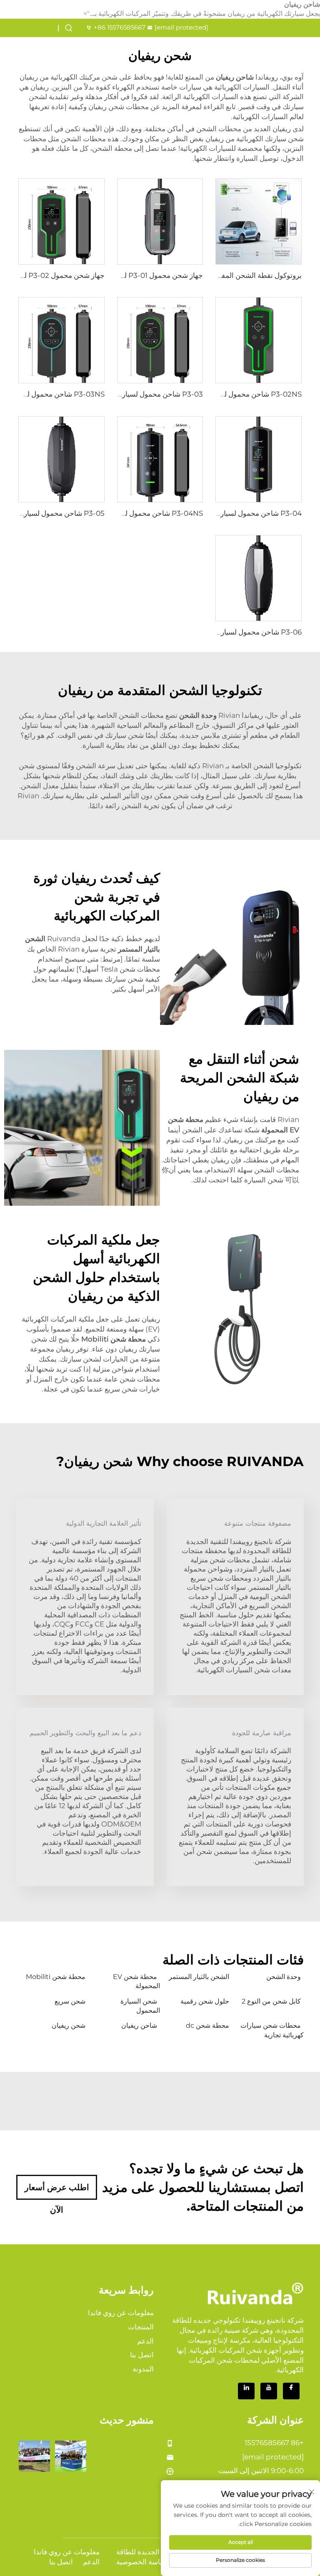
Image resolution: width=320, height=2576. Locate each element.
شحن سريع (70, 2001)
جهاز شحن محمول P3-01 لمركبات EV (147, 275)
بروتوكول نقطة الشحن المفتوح (256, 275)
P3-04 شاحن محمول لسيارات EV (251, 513)
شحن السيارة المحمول (140, 2006)
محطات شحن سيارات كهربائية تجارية (272, 2030)
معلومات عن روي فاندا (121, 2313)
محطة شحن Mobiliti (56, 1977)
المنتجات (141, 2327)
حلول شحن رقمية (205, 2001)
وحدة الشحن (284, 1977)
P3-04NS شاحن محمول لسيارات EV (147, 513)
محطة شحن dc (207, 2025)
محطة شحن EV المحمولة (136, 1981)
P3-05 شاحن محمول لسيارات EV (54, 513)
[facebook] (291, 2391)
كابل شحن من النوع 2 (271, 2001)
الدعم (145, 2341)
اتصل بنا (142, 2355)
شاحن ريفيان (139, 2025)
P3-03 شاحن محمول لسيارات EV (152, 394)
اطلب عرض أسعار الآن (57, 2191)
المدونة (143, 2369)
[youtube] (269, 2391)
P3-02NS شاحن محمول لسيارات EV (246, 394)
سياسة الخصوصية (142, 2562)
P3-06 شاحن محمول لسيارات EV (251, 632)
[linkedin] (246, 2391)
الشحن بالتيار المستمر (199, 1977)
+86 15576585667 (120, 27)
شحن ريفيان (69, 2025)
